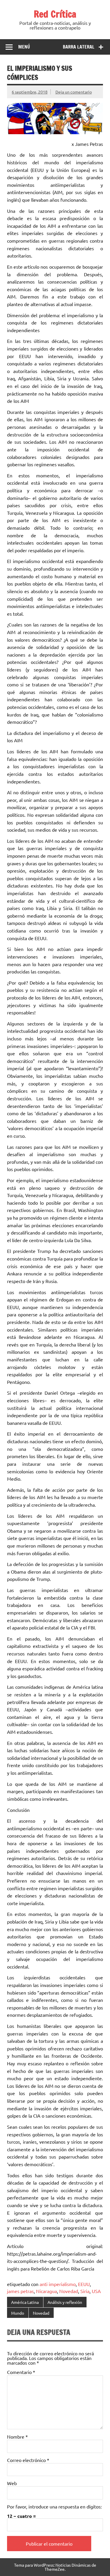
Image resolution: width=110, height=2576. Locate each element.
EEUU (84, 2284)
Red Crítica (55, 14)
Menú (24, 47)
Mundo (18, 2313)
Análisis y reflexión (65, 2302)
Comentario (21, 2372)
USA (96, 2291)
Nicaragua (46, 2291)
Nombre (17, 2437)
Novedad (69, 2291)
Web (12, 2483)
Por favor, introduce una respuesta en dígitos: (54, 2506)
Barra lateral (79, 47)
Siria (85, 2291)
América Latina (25, 2302)
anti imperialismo (58, 2284)
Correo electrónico (28, 2460)
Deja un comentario (74, 92)
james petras (20, 2291)
